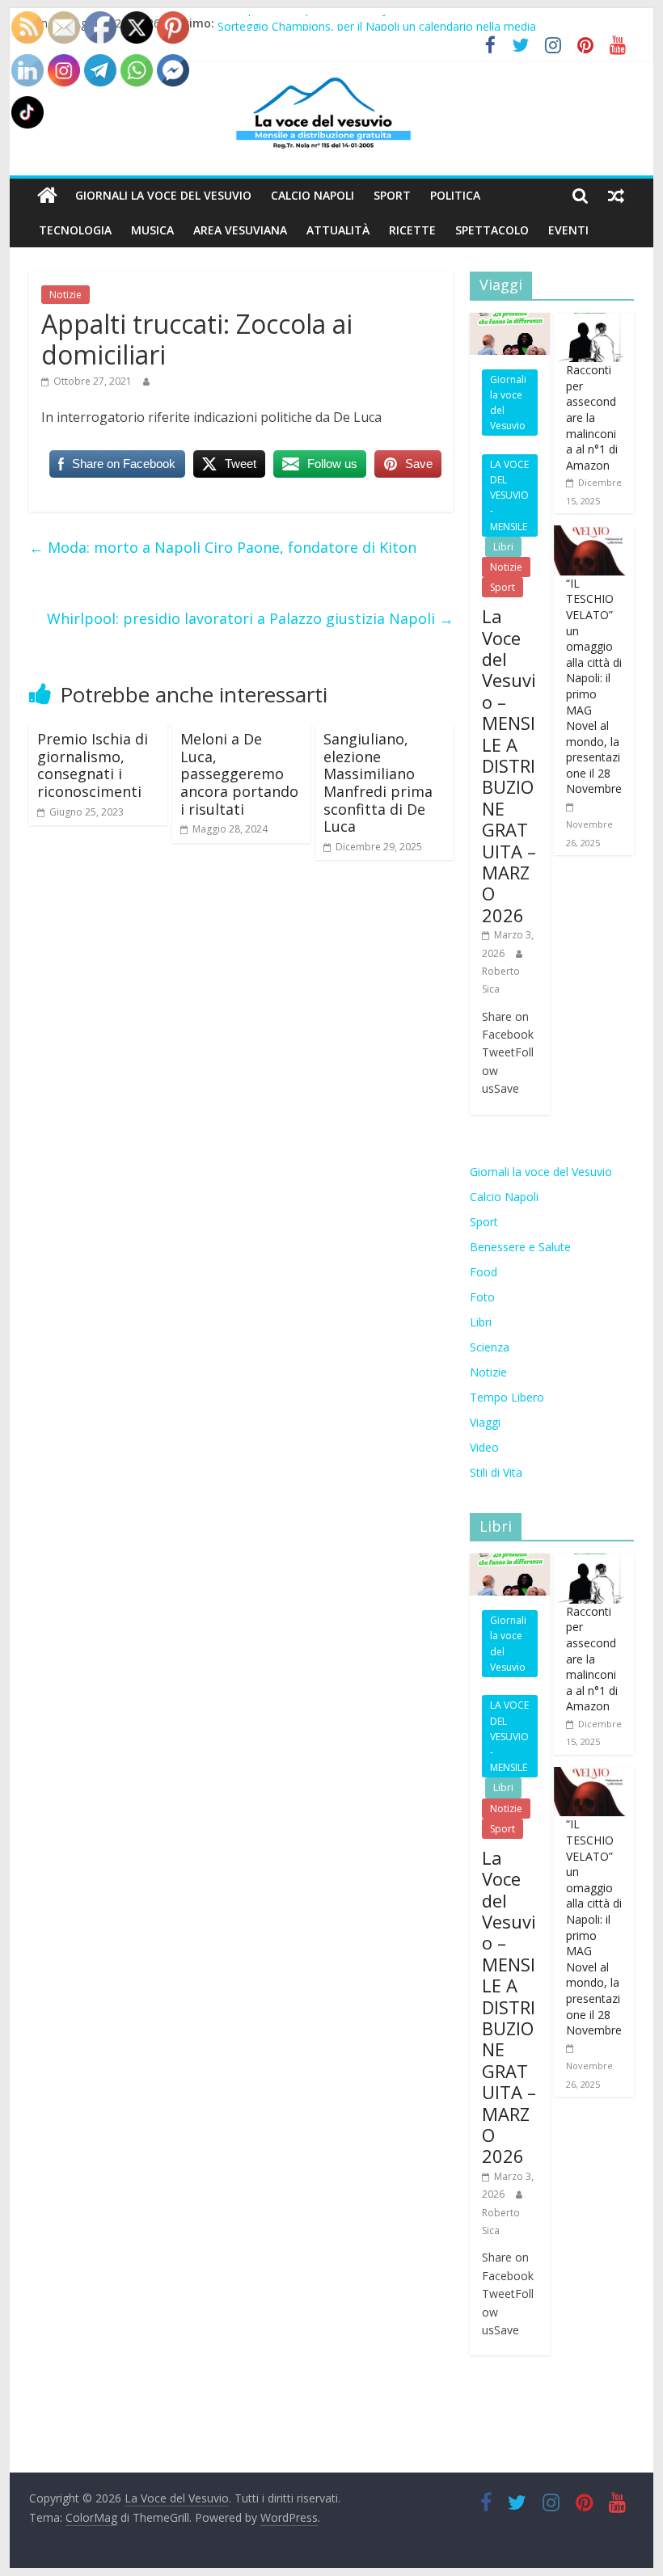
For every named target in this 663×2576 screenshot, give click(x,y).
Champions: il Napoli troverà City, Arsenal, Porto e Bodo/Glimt (380, 21)
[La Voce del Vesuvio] (47, 196)
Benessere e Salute (520, 1247)
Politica (455, 195)
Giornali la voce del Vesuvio (163, 195)
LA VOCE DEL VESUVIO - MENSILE (509, 495)
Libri (503, 547)
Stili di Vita (496, 1472)
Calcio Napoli (312, 195)
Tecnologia (75, 230)
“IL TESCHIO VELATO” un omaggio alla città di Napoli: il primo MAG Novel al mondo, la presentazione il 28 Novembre (594, 686)
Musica (152, 230)
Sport (392, 195)
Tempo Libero (507, 1397)
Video (484, 1447)
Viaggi (485, 1422)
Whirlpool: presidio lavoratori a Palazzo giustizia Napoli (250, 618)
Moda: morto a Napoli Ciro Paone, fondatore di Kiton (223, 547)
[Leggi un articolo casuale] (616, 196)
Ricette (412, 230)
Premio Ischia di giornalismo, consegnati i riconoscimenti (93, 765)
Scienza (490, 1347)
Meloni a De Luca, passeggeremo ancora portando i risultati (239, 774)
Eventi (568, 230)
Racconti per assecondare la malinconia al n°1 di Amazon (592, 417)
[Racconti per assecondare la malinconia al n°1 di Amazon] (590, 321)
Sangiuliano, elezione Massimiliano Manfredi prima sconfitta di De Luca (378, 782)
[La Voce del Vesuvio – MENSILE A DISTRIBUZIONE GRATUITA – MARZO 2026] (510, 321)
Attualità (338, 230)
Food (484, 1272)
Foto (482, 1297)
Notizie (65, 295)
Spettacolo (492, 230)
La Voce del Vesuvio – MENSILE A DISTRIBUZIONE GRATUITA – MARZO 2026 (509, 765)
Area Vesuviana (240, 230)
